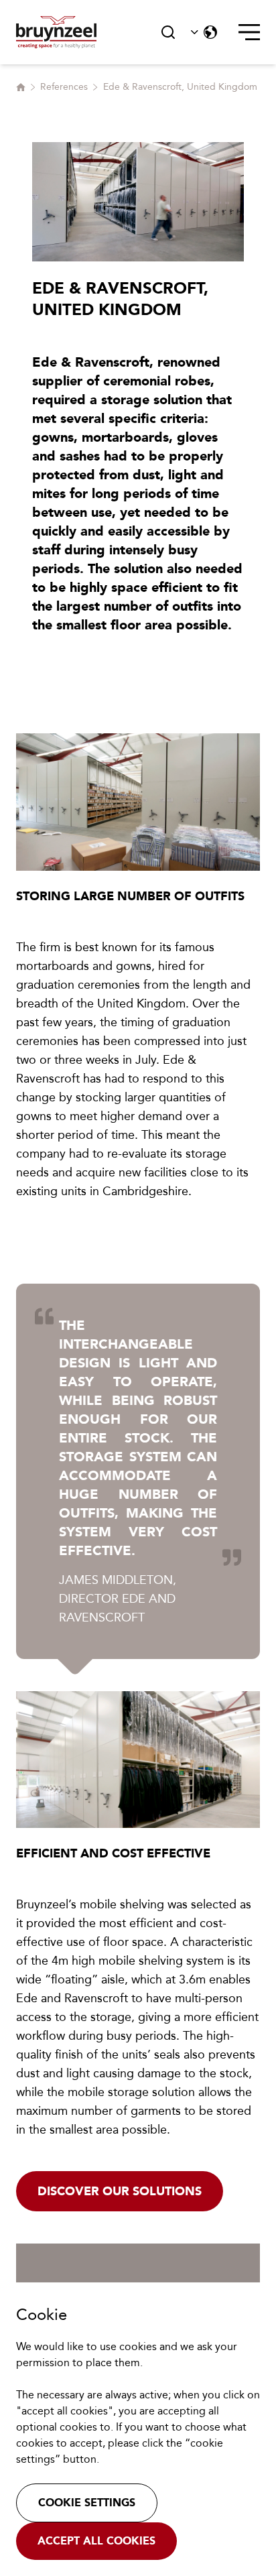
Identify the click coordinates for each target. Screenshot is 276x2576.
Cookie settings (87, 2503)
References (64, 87)
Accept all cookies (96, 2541)
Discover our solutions (120, 2191)
